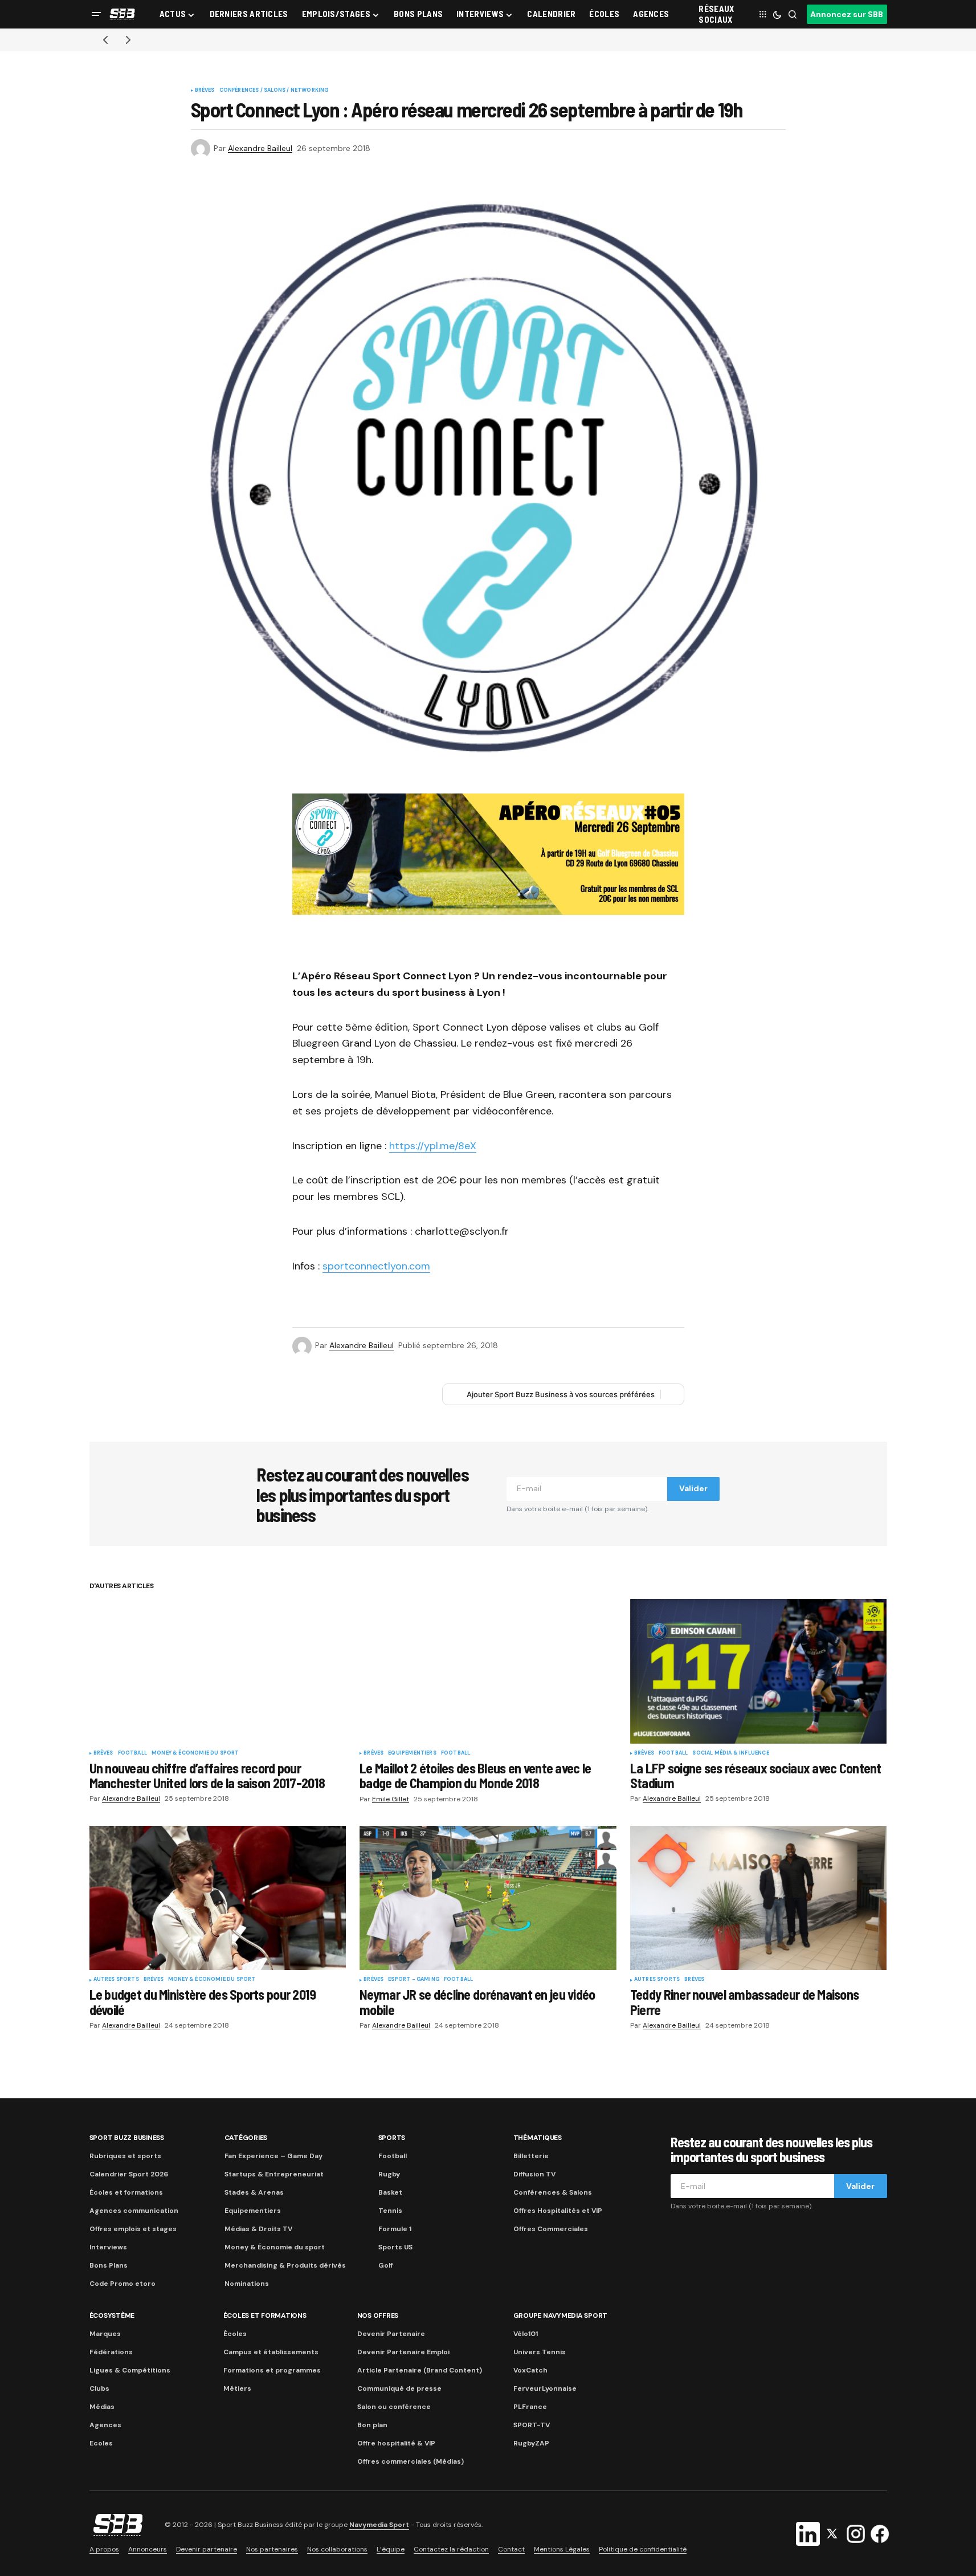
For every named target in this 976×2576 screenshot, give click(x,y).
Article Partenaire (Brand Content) (420, 2370)
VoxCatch (530, 2370)
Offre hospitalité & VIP (396, 2443)
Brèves (205, 91)
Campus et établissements (271, 2352)
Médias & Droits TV (258, 2229)
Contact (511, 2549)
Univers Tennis (540, 2352)
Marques (105, 2334)
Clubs (99, 2388)
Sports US (395, 2247)
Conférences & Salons (553, 2192)
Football (132, 1753)
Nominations (247, 2284)
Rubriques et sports (125, 2156)
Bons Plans (109, 2265)
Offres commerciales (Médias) (411, 2461)
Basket (390, 2192)
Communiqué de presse (399, 2388)
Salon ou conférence (394, 2407)
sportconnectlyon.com (376, 1266)
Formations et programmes (272, 2370)
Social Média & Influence (730, 1753)
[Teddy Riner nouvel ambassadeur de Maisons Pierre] (759, 1898)
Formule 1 (395, 2229)
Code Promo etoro (122, 2284)
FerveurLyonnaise (545, 2388)
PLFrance (530, 2407)
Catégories (246, 2138)
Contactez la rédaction (451, 2549)
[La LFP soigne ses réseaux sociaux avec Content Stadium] (759, 1671)
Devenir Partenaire (391, 2334)
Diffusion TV (534, 2174)
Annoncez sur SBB (847, 14)
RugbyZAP (531, 2443)
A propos (104, 2549)
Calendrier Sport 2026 (129, 2174)
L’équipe (391, 2549)
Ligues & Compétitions (130, 2370)
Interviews (108, 2247)
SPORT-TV (532, 2425)
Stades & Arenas (254, 2192)
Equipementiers (412, 1753)
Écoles (235, 2334)
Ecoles (101, 2443)
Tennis (390, 2211)
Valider (693, 1488)
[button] (96, 14)
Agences (105, 2425)
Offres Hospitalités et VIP (558, 2211)
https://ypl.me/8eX (433, 1146)
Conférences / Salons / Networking (274, 91)
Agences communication (134, 2211)
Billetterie (531, 2156)
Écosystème (112, 2315)
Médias (102, 2407)
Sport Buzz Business (127, 2138)
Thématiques (538, 2138)
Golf (385, 2265)
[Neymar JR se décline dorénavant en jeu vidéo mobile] (488, 1898)
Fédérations (111, 2352)
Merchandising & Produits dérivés (285, 2265)
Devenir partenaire (207, 2549)
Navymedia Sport (379, 2525)
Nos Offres (378, 2315)
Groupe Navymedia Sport (561, 2315)
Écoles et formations (126, 2192)
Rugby (389, 2174)
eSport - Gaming (414, 1980)
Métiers (237, 2388)
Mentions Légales (562, 2549)
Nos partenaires (272, 2549)
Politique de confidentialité (643, 2549)
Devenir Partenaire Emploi (403, 2352)
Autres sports (116, 1980)
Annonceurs (148, 2549)
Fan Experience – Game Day (273, 2156)
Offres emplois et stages (133, 2229)
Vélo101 (526, 2334)
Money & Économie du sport (195, 1753)
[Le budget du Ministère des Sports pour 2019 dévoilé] (218, 1898)
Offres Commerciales (551, 2229)
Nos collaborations (337, 2549)
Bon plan (372, 2425)
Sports (392, 2138)
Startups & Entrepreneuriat (274, 2174)
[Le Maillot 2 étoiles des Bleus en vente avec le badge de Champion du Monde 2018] (488, 1671)
